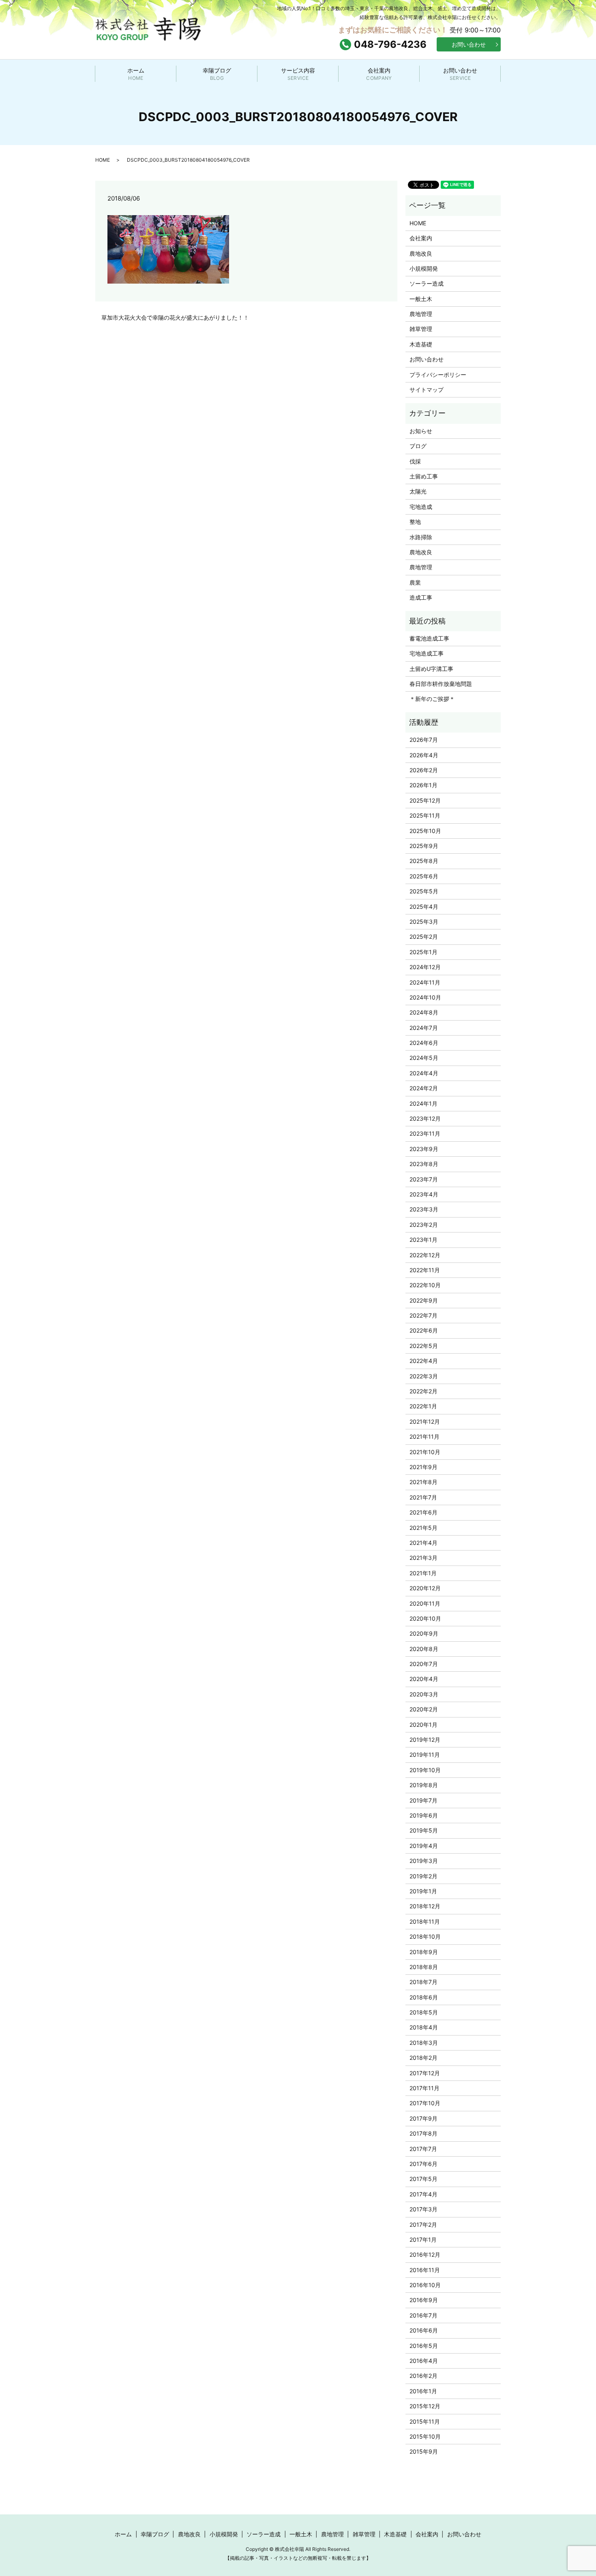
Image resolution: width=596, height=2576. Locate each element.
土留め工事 (424, 476)
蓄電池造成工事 (429, 638)
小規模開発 (424, 268)
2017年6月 (423, 2164)
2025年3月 (424, 922)
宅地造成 (421, 507)
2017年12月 (425, 2073)
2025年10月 (425, 831)
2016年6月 (424, 2330)
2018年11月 (425, 1921)
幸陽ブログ (217, 74)
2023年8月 (424, 1164)
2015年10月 (425, 2436)
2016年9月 (424, 2300)
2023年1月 (423, 1240)
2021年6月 (423, 1512)
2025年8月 (424, 861)
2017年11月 (424, 2088)
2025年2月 (424, 937)
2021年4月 (423, 1543)
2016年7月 (423, 2315)
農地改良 (421, 253)
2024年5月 (424, 1058)
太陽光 (418, 491)
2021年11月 (424, 1436)
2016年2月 (423, 2376)
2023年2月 (424, 1225)
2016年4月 (424, 2361)
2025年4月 (424, 907)
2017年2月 (423, 2225)
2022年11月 (425, 1270)
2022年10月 (425, 1285)
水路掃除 (421, 537)
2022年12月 (425, 1255)
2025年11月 (425, 815)
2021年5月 (423, 1528)
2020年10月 (425, 1618)
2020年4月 (424, 1679)
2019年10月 (425, 1770)
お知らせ (421, 431)
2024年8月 (424, 1012)
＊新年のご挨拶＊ (432, 699)
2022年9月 (424, 1300)
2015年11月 (425, 2421)
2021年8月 (423, 1482)
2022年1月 (423, 1406)
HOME (103, 160)
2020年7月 (424, 1664)
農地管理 (421, 314)
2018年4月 (424, 2027)
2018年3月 (424, 2043)
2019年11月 (425, 1755)
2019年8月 (424, 1785)
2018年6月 (424, 1997)
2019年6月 (424, 1815)
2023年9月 (424, 1149)
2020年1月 (423, 1725)
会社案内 (379, 74)
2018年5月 (424, 2012)
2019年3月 (424, 1861)
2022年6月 (424, 1330)
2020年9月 (424, 1633)
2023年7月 (424, 1179)
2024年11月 (425, 982)
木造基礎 (421, 344)
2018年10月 (425, 1936)
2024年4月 (424, 1073)
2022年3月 (424, 1376)
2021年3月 (423, 1558)
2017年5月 (423, 2179)
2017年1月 (423, 2240)
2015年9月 (424, 2451)
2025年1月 (423, 952)
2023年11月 (425, 1133)
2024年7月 (424, 1028)
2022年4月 (424, 1361)
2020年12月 (425, 1588)
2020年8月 (424, 1649)
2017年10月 (425, 2103)
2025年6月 (424, 876)
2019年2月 (423, 1876)
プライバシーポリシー (438, 375)
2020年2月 (424, 1709)
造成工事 (421, 597)
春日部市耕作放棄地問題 (441, 684)
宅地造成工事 (427, 653)
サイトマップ (427, 390)
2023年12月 (425, 1118)
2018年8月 (424, 1967)
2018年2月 (423, 2058)
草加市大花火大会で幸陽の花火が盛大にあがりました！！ (175, 317)
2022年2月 (423, 1391)
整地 (415, 522)
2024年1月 (423, 1103)
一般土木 (421, 299)
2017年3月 (423, 2209)
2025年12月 (425, 800)
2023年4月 (424, 1194)
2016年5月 (424, 2346)
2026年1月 (423, 785)
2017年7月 (423, 2149)
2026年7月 (424, 740)
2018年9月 (424, 1952)
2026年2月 (424, 770)
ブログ (418, 446)
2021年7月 (423, 1497)
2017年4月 (423, 2194)
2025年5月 (424, 891)
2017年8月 (423, 2133)
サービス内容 (298, 74)
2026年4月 (424, 755)
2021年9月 (423, 1467)
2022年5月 (424, 1346)
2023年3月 (424, 1209)
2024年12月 (425, 967)
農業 (415, 582)
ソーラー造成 (427, 283)
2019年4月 (424, 1846)
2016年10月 (425, 2285)
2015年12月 (425, 2406)
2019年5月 (424, 1830)
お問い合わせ (469, 44)
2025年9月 (424, 846)
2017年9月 (423, 2118)
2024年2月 (424, 1088)
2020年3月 (424, 1694)
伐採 (415, 461)
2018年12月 (425, 1906)
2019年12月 (425, 1740)
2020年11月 (425, 1603)
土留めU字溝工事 (431, 669)
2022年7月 (423, 1315)
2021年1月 (423, 1573)
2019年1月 (423, 1891)
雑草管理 (421, 329)
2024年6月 (424, 1043)
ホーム (136, 74)
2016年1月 (423, 2391)
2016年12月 (425, 2255)
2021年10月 (425, 1452)
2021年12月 (425, 1421)
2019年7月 (423, 1800)
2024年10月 (425, 997)
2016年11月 (425, 2270)
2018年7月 (423, 1982)
